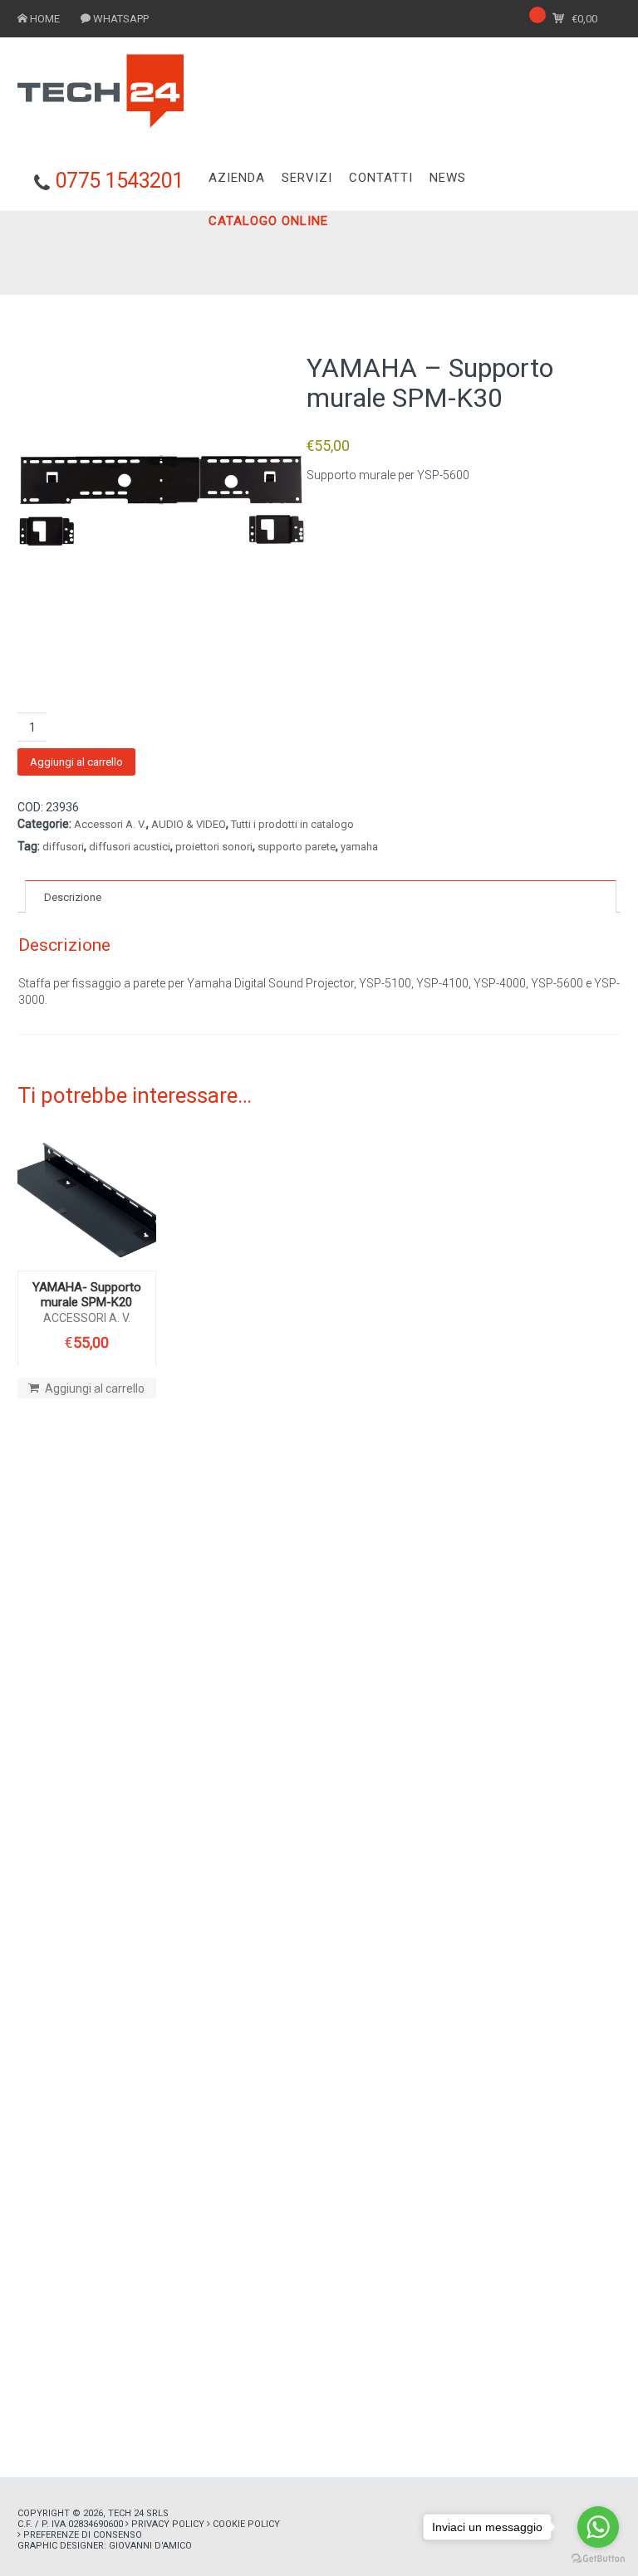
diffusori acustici (130, 847)
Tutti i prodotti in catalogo (292, 824)
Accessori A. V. (110, 824)
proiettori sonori (214, 847)
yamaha (359, 847)
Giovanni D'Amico (150, 2546)
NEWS (448, 178)
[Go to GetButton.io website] (598, 2559)
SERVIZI (307, 178)
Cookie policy (246, 2524)
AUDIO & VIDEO (189, 824)
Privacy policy (168, 2524)
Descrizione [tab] (73, 897)
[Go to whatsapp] (598, 2527)
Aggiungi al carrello (76, 762)
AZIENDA (237, 178)
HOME (45, 19)
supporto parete (297, 847)
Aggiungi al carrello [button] (95, 1388)
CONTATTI (381, 178)
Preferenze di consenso (83, 2535)
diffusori (63, 847)
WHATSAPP (121, 19)
